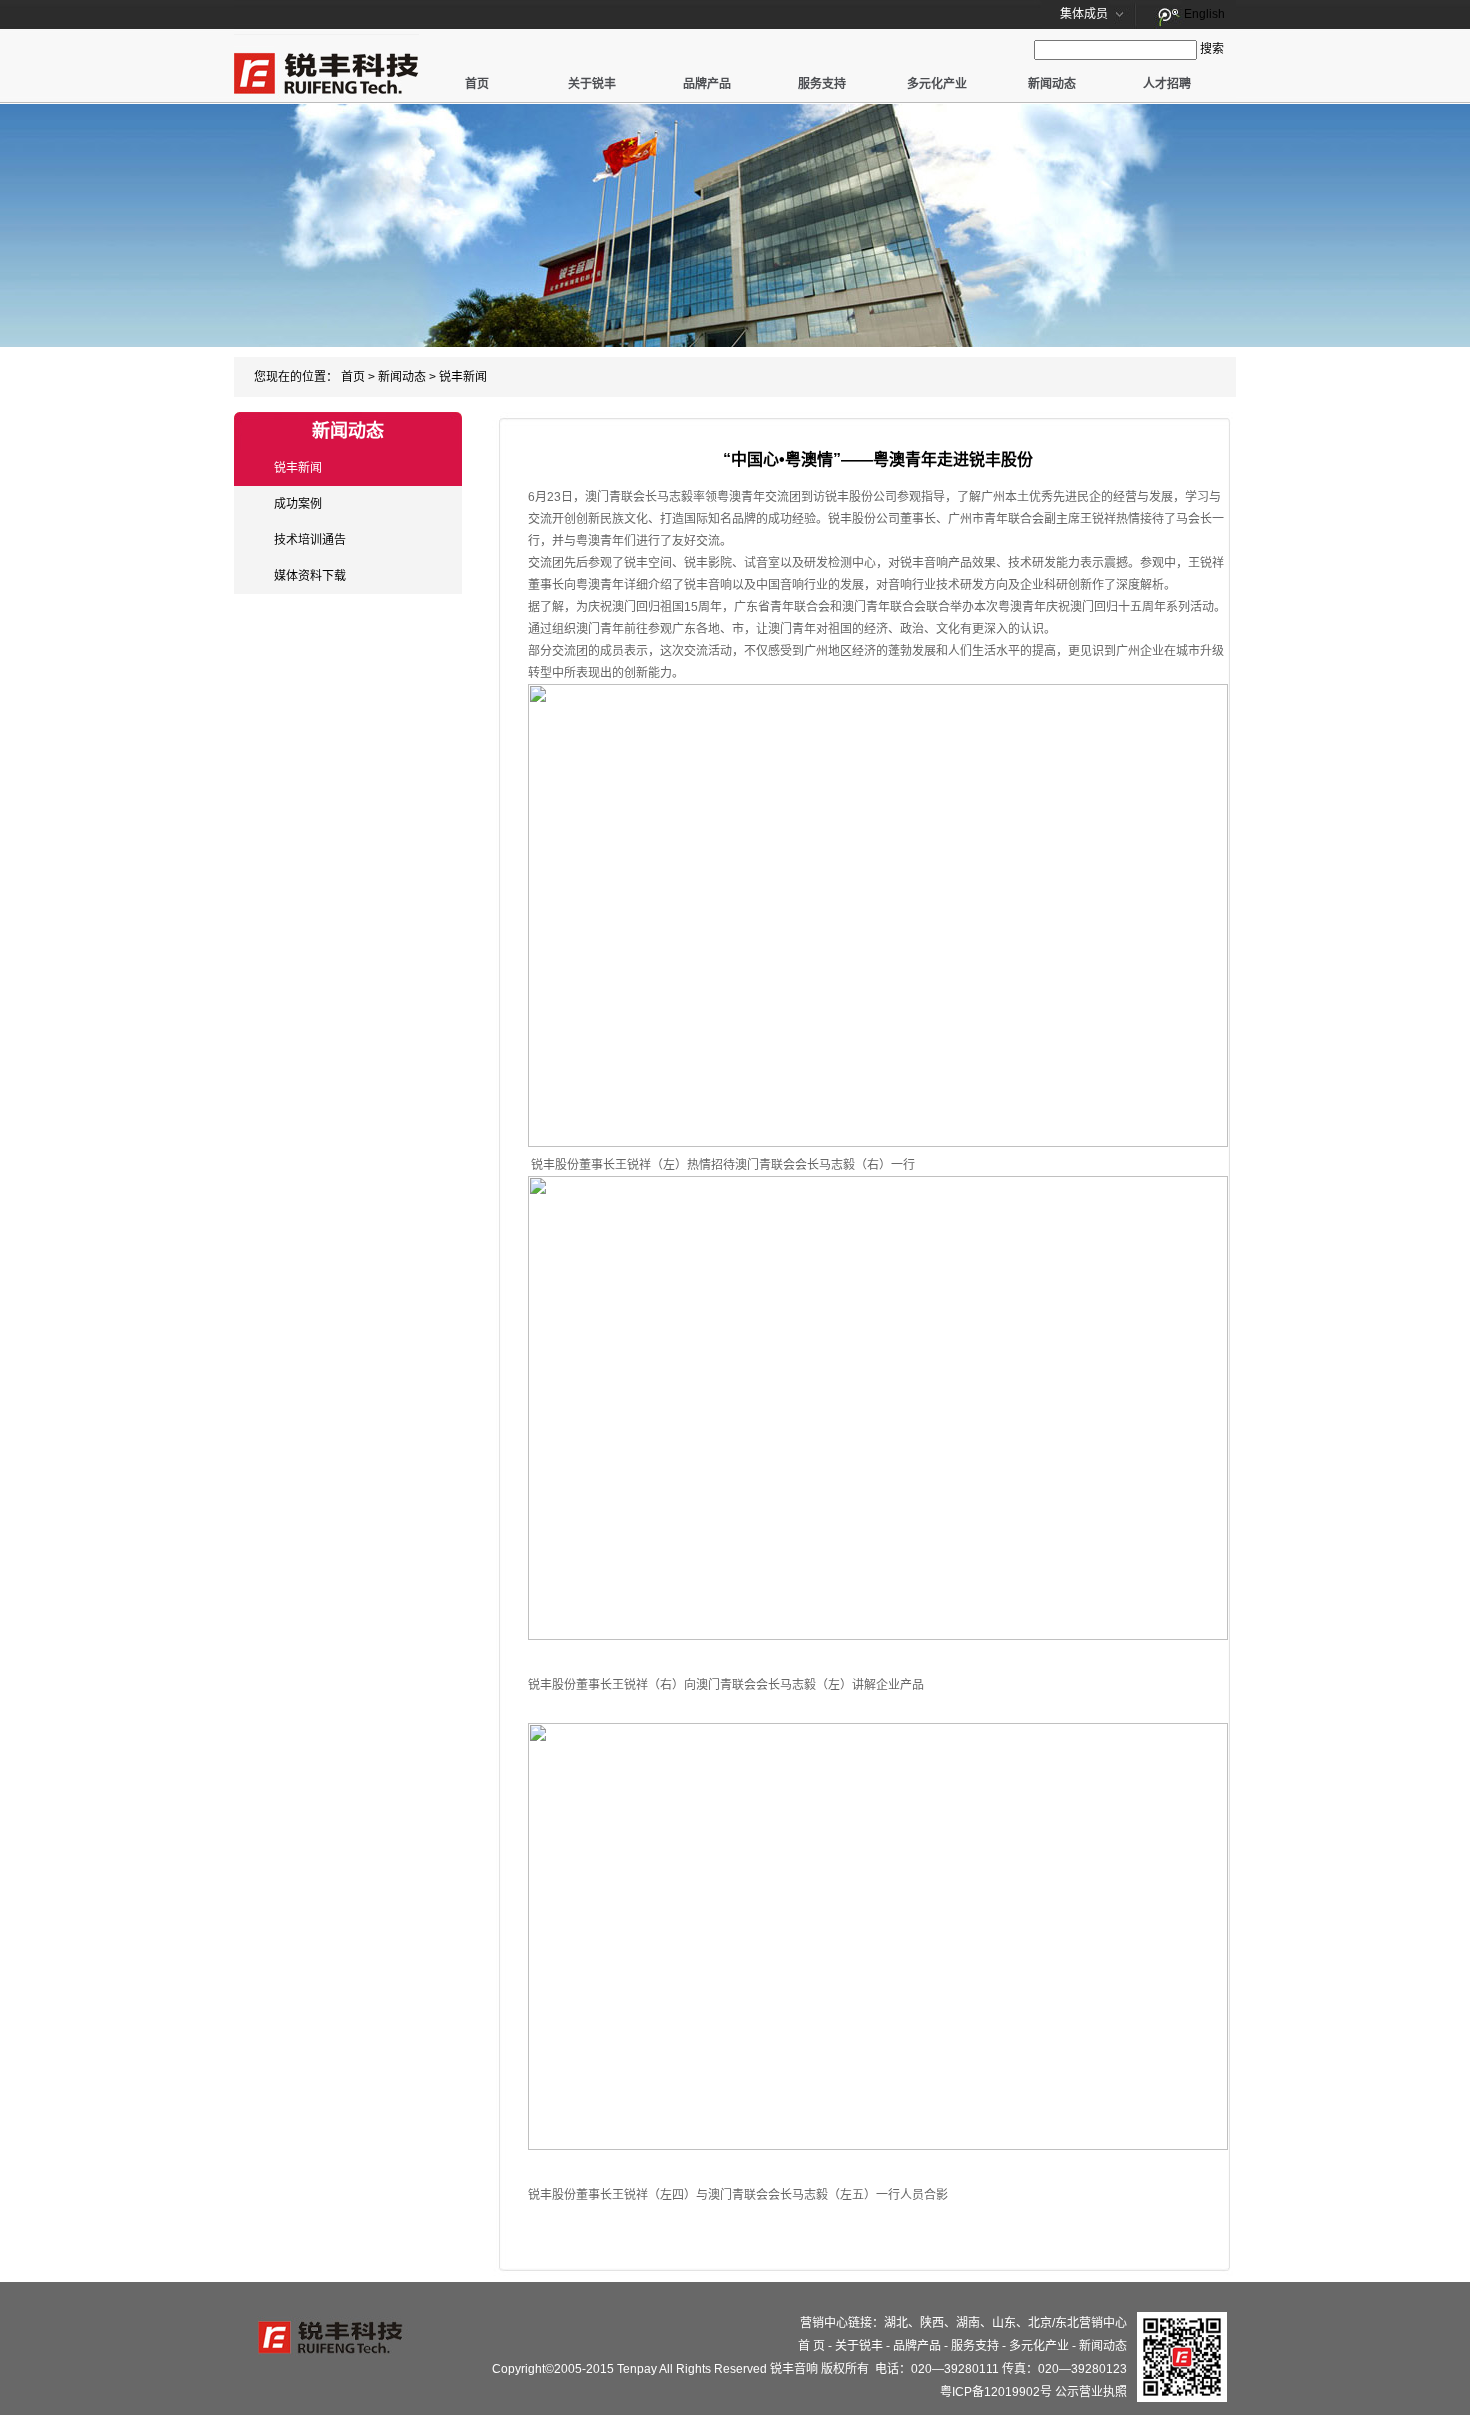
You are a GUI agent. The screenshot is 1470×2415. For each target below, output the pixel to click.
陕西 (932, 2323)
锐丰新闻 (463, 377)
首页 (477, 84)
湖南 (968, 2323)
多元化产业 (937, 84)
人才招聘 (1167, 84)
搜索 (1212, 49)
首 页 (811, 2346)
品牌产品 (707, 84)
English (1204, 14)
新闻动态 (1052, 84)
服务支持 (822, 84)
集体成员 (1084, 14)
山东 (1004, 2323)
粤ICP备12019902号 (996, 2392)
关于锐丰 (592, 84)
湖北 (896, 2323)
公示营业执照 (1091, 2392)
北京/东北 (1053, 2323)
